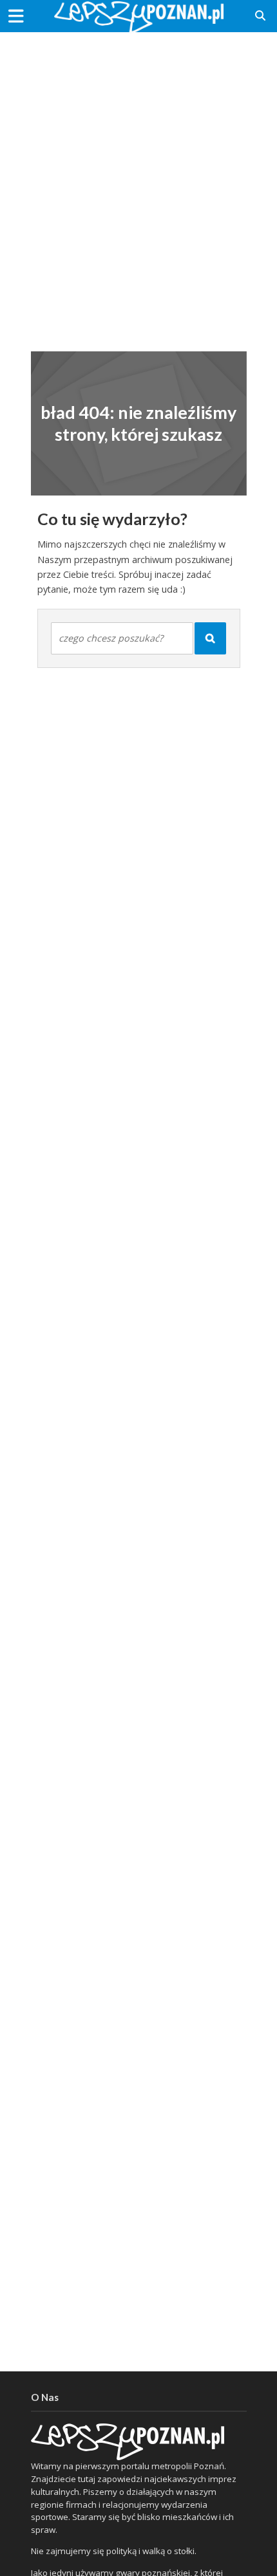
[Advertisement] (138, 183)
